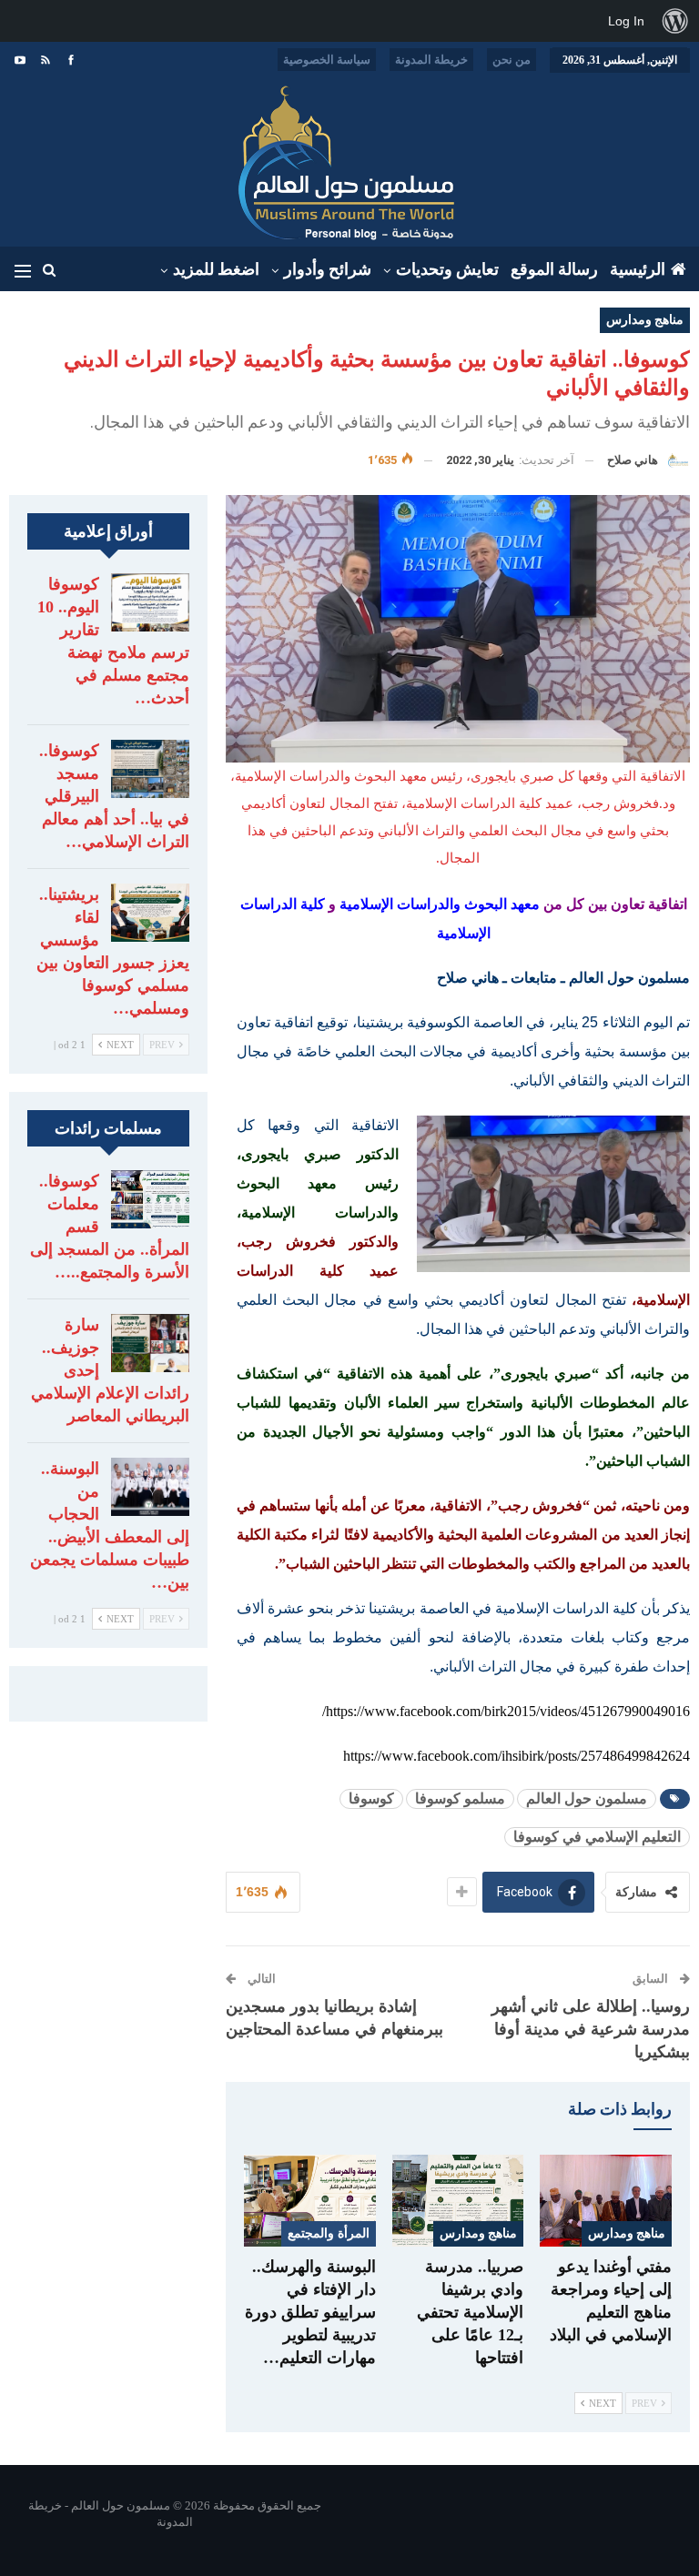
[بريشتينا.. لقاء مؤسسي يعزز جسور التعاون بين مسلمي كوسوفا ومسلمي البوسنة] (150, 913)
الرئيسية (638, 269)
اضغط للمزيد (216, 269)
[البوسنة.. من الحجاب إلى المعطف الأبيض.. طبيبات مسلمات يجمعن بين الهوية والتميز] (150, 1487)
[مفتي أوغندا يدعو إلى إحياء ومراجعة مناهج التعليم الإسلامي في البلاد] (606, 2201)
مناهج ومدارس (645, 320)
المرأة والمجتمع (328, 2233)
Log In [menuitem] (626, 21)
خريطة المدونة (431, 60)
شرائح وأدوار (328, 269)
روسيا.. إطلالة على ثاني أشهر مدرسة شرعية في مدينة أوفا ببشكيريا (591, 2029)
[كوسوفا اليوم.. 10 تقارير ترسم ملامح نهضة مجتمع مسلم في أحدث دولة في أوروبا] (150, 602)
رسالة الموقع (554, 269)
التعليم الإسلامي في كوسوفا (597, 1837)
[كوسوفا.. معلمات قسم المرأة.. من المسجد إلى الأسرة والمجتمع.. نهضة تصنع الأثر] (150, 1199)
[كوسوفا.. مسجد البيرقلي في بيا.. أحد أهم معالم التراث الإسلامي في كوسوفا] (150, 769)
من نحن (512, 60)
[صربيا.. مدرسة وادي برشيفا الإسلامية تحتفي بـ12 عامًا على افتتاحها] (458, 2201)
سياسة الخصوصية (327, 60)
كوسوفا (371, 1798)
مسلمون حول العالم (587, 1798)
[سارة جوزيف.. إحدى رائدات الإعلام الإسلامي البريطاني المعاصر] (150, 1343)
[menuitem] (675, 21)
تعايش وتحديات (447, 269)
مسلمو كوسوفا (460, 1798)
